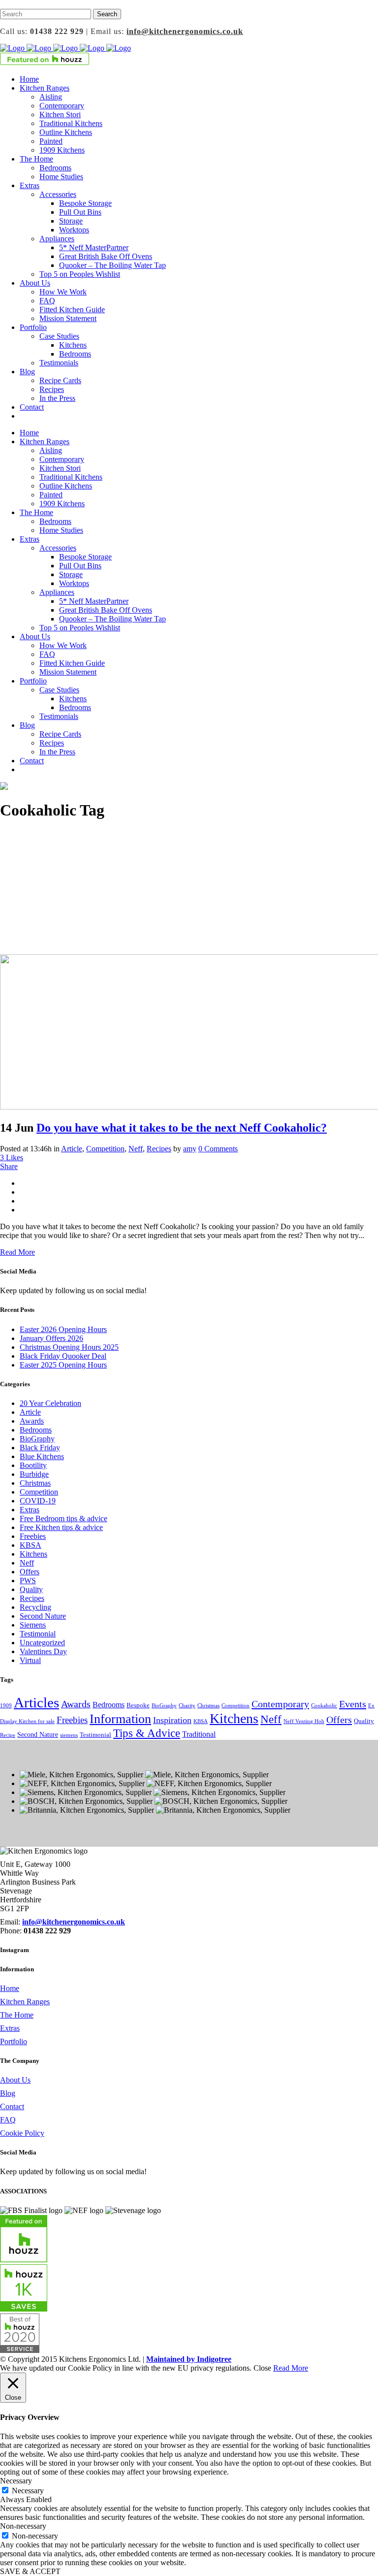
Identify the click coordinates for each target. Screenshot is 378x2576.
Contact (12, 2106)
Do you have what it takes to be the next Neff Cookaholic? (182, 1128)
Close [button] (262, 2368)
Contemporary (280, 1704)
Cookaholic (324, 1706)
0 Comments (218, 1149)
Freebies (33, 1536)
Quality (31, 1589)
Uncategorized (42, 1643)
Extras (30, 1510)
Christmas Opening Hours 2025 (69, 1347)
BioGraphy (37, 1439)
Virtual (30, 1660)
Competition (105, 1149)
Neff (136, 1149)
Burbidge (34, 1474)
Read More (17, 1252)
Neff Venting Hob (304, 1721)
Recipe (8, 1735)
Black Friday (40, 1448)
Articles (36, 1702)
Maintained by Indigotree (189, 2359)
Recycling (35, 1607)
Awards (32, 1421)
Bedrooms (36, 1430)
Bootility (33, 1465)
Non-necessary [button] (23, 2526)
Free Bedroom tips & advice (63, 1518)
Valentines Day (43, 1651)
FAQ (8, 2120)
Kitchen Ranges (25, 2002)
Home (10, 1988)
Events (353, 1704)
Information (120, 1719)
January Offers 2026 (51, 1338)
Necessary (28, 2491)
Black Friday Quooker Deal (63, 1356)
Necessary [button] (16, 2481)
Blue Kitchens (42, 1456)
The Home (17, 2015)
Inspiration (172, 1720)
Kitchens (33, 1554)
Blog (8, 2093)
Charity (187, 1706)
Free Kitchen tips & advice (61, 1527)
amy (190, 1149)
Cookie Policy (22, 2133)
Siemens (33, 1625)
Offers (30, 1572)
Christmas (35, 1483)
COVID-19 (38, 1501)
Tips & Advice (147, 1733)
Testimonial (38, 1634)
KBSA (31, 1545)
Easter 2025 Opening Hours (63, 1365)
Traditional (199, 1734)
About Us (15, 2080)
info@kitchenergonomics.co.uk (185, 31)
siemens (69, 1735)
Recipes (159, 1149)
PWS (28, 1581)
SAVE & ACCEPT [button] (30, 2571)
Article (72, 1149)
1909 (6, 1706)
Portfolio (14, 2041)
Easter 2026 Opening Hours (63, 1329)
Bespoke (138, 1705)
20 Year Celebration (50, 1403)
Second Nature (43, 1616)
